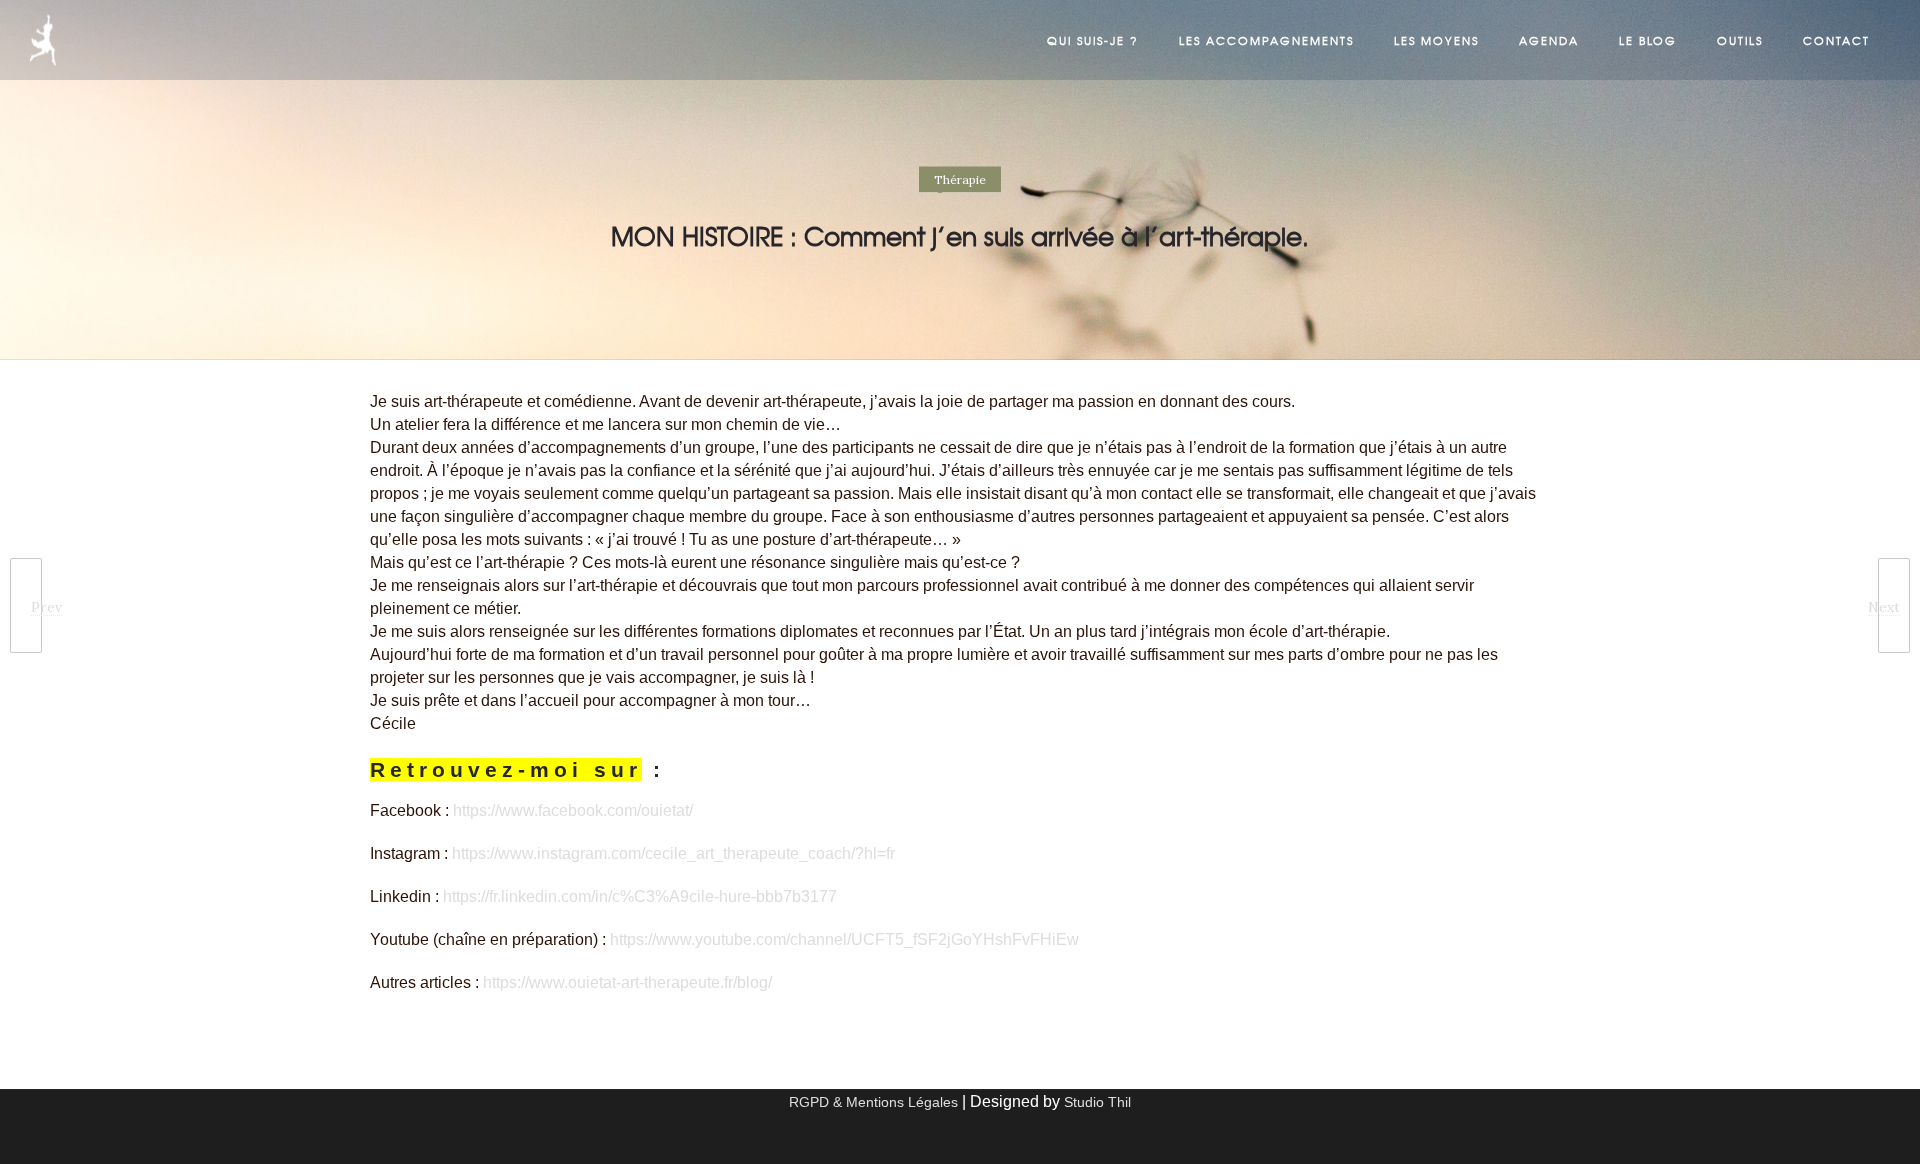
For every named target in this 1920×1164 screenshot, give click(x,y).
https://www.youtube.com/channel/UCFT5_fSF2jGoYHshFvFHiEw (844, 939)
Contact (1836, 40)
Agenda (1549, 40)
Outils (1740, 40)
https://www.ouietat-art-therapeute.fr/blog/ (627, 982)
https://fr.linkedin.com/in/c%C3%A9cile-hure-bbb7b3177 (640, 896)
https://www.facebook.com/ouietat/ (573, 810)
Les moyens (1436, 40)
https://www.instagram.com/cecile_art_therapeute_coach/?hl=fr (673, 853)
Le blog (1648, 40)
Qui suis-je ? (1093, 40)
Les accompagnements (1266, 40)
